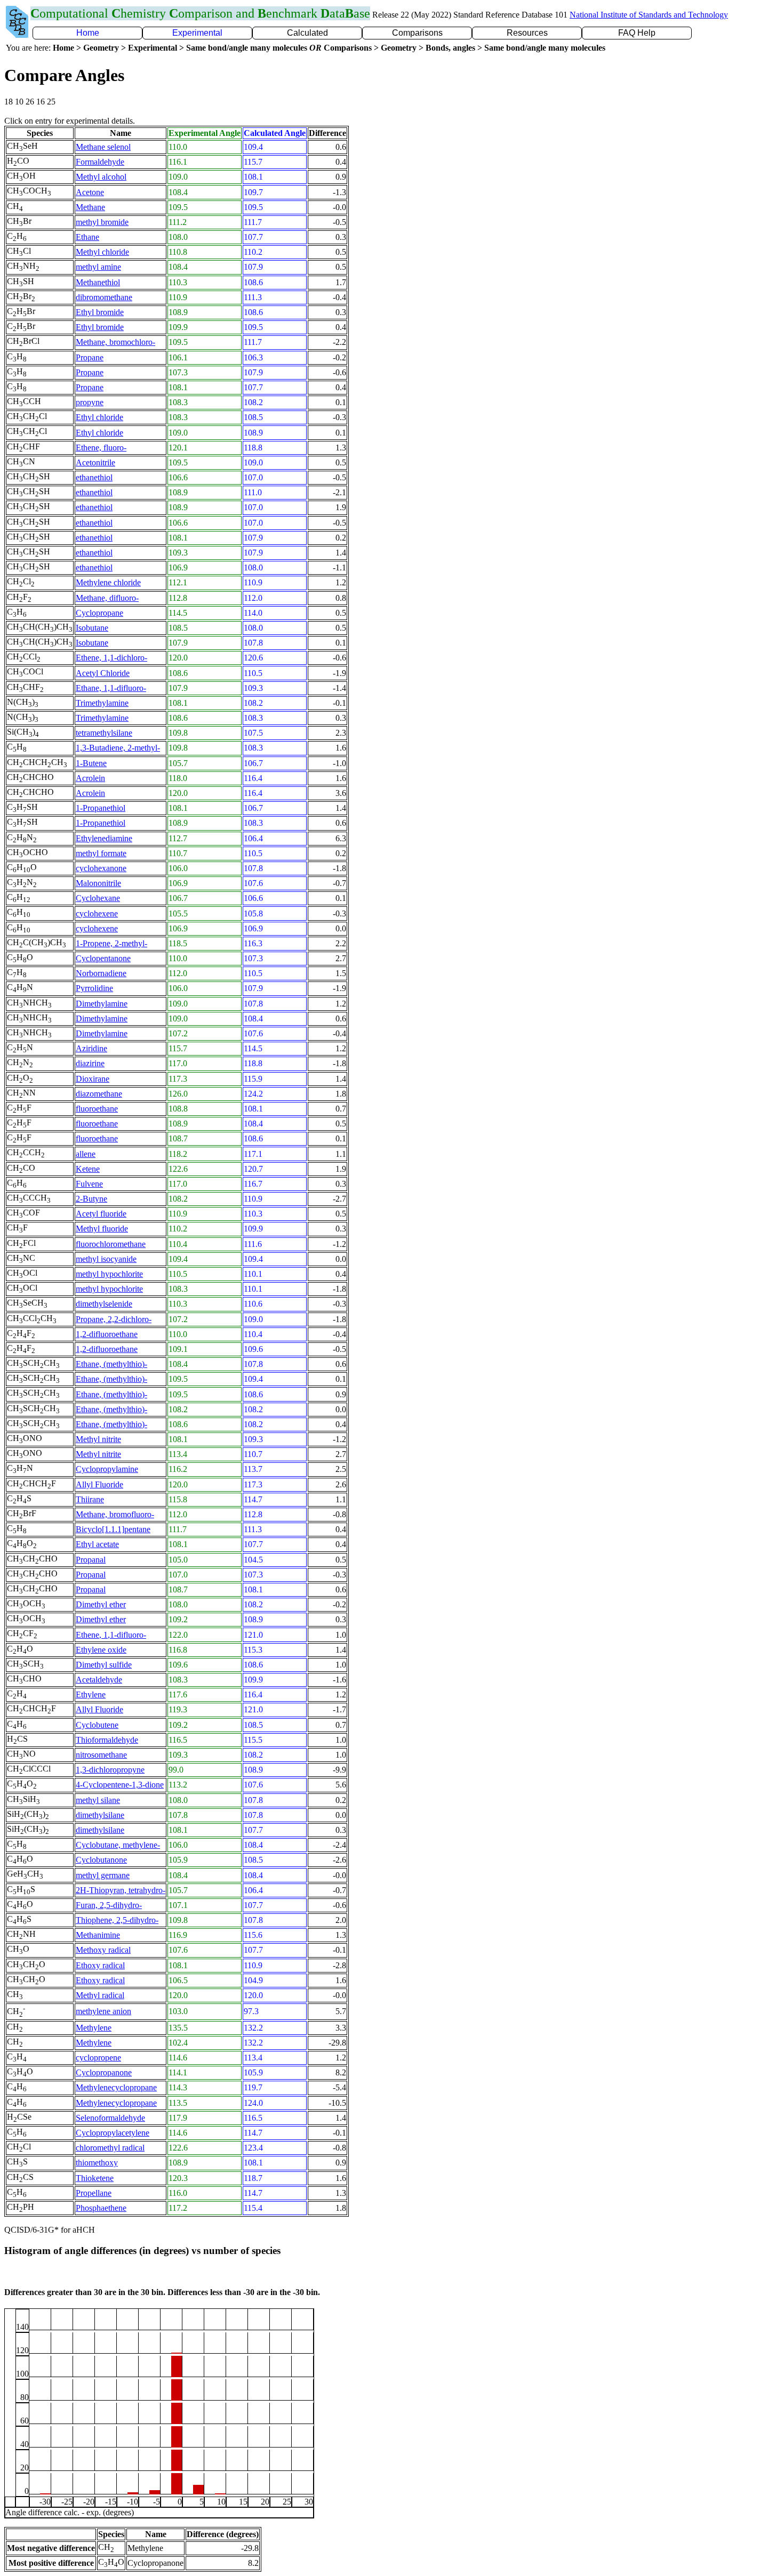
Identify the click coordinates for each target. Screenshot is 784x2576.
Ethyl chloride (99, 417)
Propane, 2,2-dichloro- (114, 1319)
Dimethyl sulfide (104, 1665)
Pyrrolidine (94, 988)
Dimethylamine (102, 1004)
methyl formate (101, 853)
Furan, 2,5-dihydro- (109, 1905)
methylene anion (103, 2011)
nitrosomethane (101, 1755)
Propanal (91, 1560)
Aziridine (91, 1048)
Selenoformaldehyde (110, 2118)
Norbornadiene (101, 973)
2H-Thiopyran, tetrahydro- (121, 1890)
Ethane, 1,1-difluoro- (111, 688)
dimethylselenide (104, 1304)
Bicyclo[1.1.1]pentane (113, 1529)
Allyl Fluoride (99, 1484)
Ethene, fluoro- (101, 448)
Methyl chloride (102, 252)
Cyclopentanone (103, 958)
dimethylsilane (100, 1815)
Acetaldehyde (99, 1680)
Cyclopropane (99, 613)
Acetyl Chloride (103, 673)
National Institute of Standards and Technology (649, 15)
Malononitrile (98, 883)
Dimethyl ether (101, 1604)
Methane (90, 207)
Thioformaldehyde (107, 1740)
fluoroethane (97, 1109)
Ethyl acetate (97, 1544)
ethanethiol (94, 477)
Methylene (94, 2028)
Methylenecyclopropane (116, 2087)
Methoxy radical (103, 1950)
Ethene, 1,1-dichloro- (111, 658)
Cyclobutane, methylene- (118, 1845)
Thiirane (90, 1499)
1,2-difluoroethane (107, 1334)
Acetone (90, 192)
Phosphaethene (101, 2208)
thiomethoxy (97, 2163)
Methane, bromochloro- (115, 342)
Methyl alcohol (101, 177)
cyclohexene (97, 913)
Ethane (87, 237)
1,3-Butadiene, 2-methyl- (118, 748)
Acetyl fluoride (101, 1214)
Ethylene (91, 1694)
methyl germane (103, 1875)
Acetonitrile (95, 462)
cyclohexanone (101, 868)
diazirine (90, 1063)
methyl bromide (102, 222)
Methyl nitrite (98, 1439)
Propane (90, 357)
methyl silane (98, 1800)
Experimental (197, 33)
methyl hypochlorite (109, 1274)
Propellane (94, 2193)
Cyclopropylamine (107, 1469)
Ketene (88, 1169)
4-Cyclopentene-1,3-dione (120, 1785)
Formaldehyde (100, 162)
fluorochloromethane (111, 1244)
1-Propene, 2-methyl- (111, 943)
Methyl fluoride (102, 1229)
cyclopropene (98, 2058)
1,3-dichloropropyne (110, 1770)
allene (86, 1154)
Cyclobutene (97, 1725)
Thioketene (95, 2178)
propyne (90, 402)
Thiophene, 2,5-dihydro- (117, 1920)
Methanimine (98, 1935)
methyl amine (98, 267)
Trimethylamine (102, 703)
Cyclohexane (98, 898)
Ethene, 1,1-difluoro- (111, 1635)
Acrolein (90, 778)
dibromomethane (104, 297)
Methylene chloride (108, 582)
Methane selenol (103, 147)
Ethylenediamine (104, 838)
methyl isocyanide (106, 1259)
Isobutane (92, 628)
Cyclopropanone (104, 2072)
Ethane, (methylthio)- (111, 1364)
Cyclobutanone (101, 1860)
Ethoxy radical (100, 1965)
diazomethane (99, 1094)
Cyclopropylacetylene (113, 2133)
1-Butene (91, 763)
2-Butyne (91, 1199)
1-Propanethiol (101, 808)
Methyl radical (100, 1995)
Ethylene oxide (101, 1650)
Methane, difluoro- (107, 598)
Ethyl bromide (100, 312)
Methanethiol (98, 282)
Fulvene (89, 1184)
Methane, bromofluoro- (115, 1514)
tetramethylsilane (104, 733)
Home (88, 33)
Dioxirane (93, 1079)
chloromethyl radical (110, 2148)
